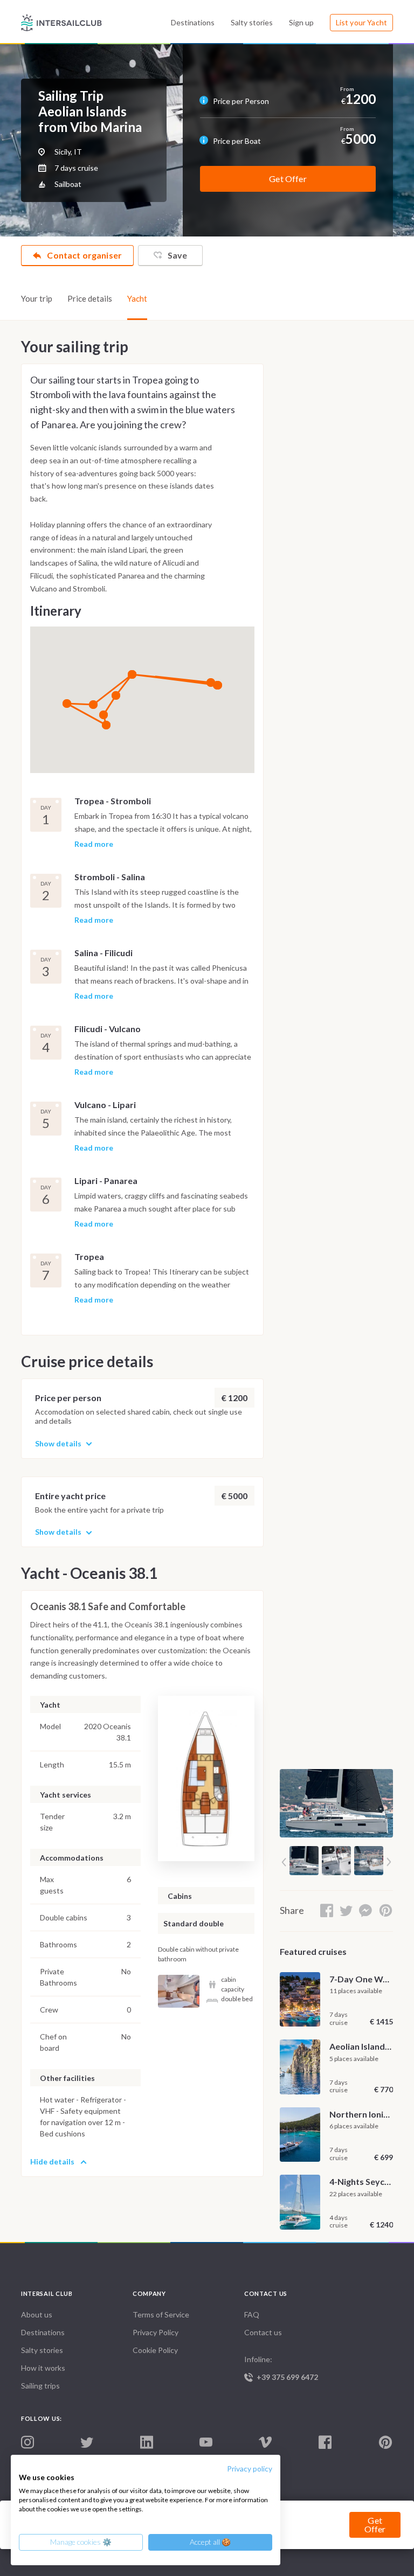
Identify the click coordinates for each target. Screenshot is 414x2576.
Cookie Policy (155, 2350)
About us (37, 2314)
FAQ (252, 2314)
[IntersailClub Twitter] (87, 2443)
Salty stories (252, 22)
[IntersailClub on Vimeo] (265, 2443)
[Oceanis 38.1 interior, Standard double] (179, 1991)
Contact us (263, 2332)
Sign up (301, 22)
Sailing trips (40, 2386)
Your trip (37, 298)
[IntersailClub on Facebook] (325, 2443)
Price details (90, 298)
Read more (94, 844)
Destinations (193, 22)
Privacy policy (250, 2469)
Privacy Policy (156, 2332)
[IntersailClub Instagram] (27, 2443)
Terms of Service (161, 2314)
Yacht (137, 298)
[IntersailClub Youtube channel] (206, 2443)
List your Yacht (361, 22)
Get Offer (288, 179)
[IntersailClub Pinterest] (385, 2443)
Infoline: (281, 2368)
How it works (43, 2368)
